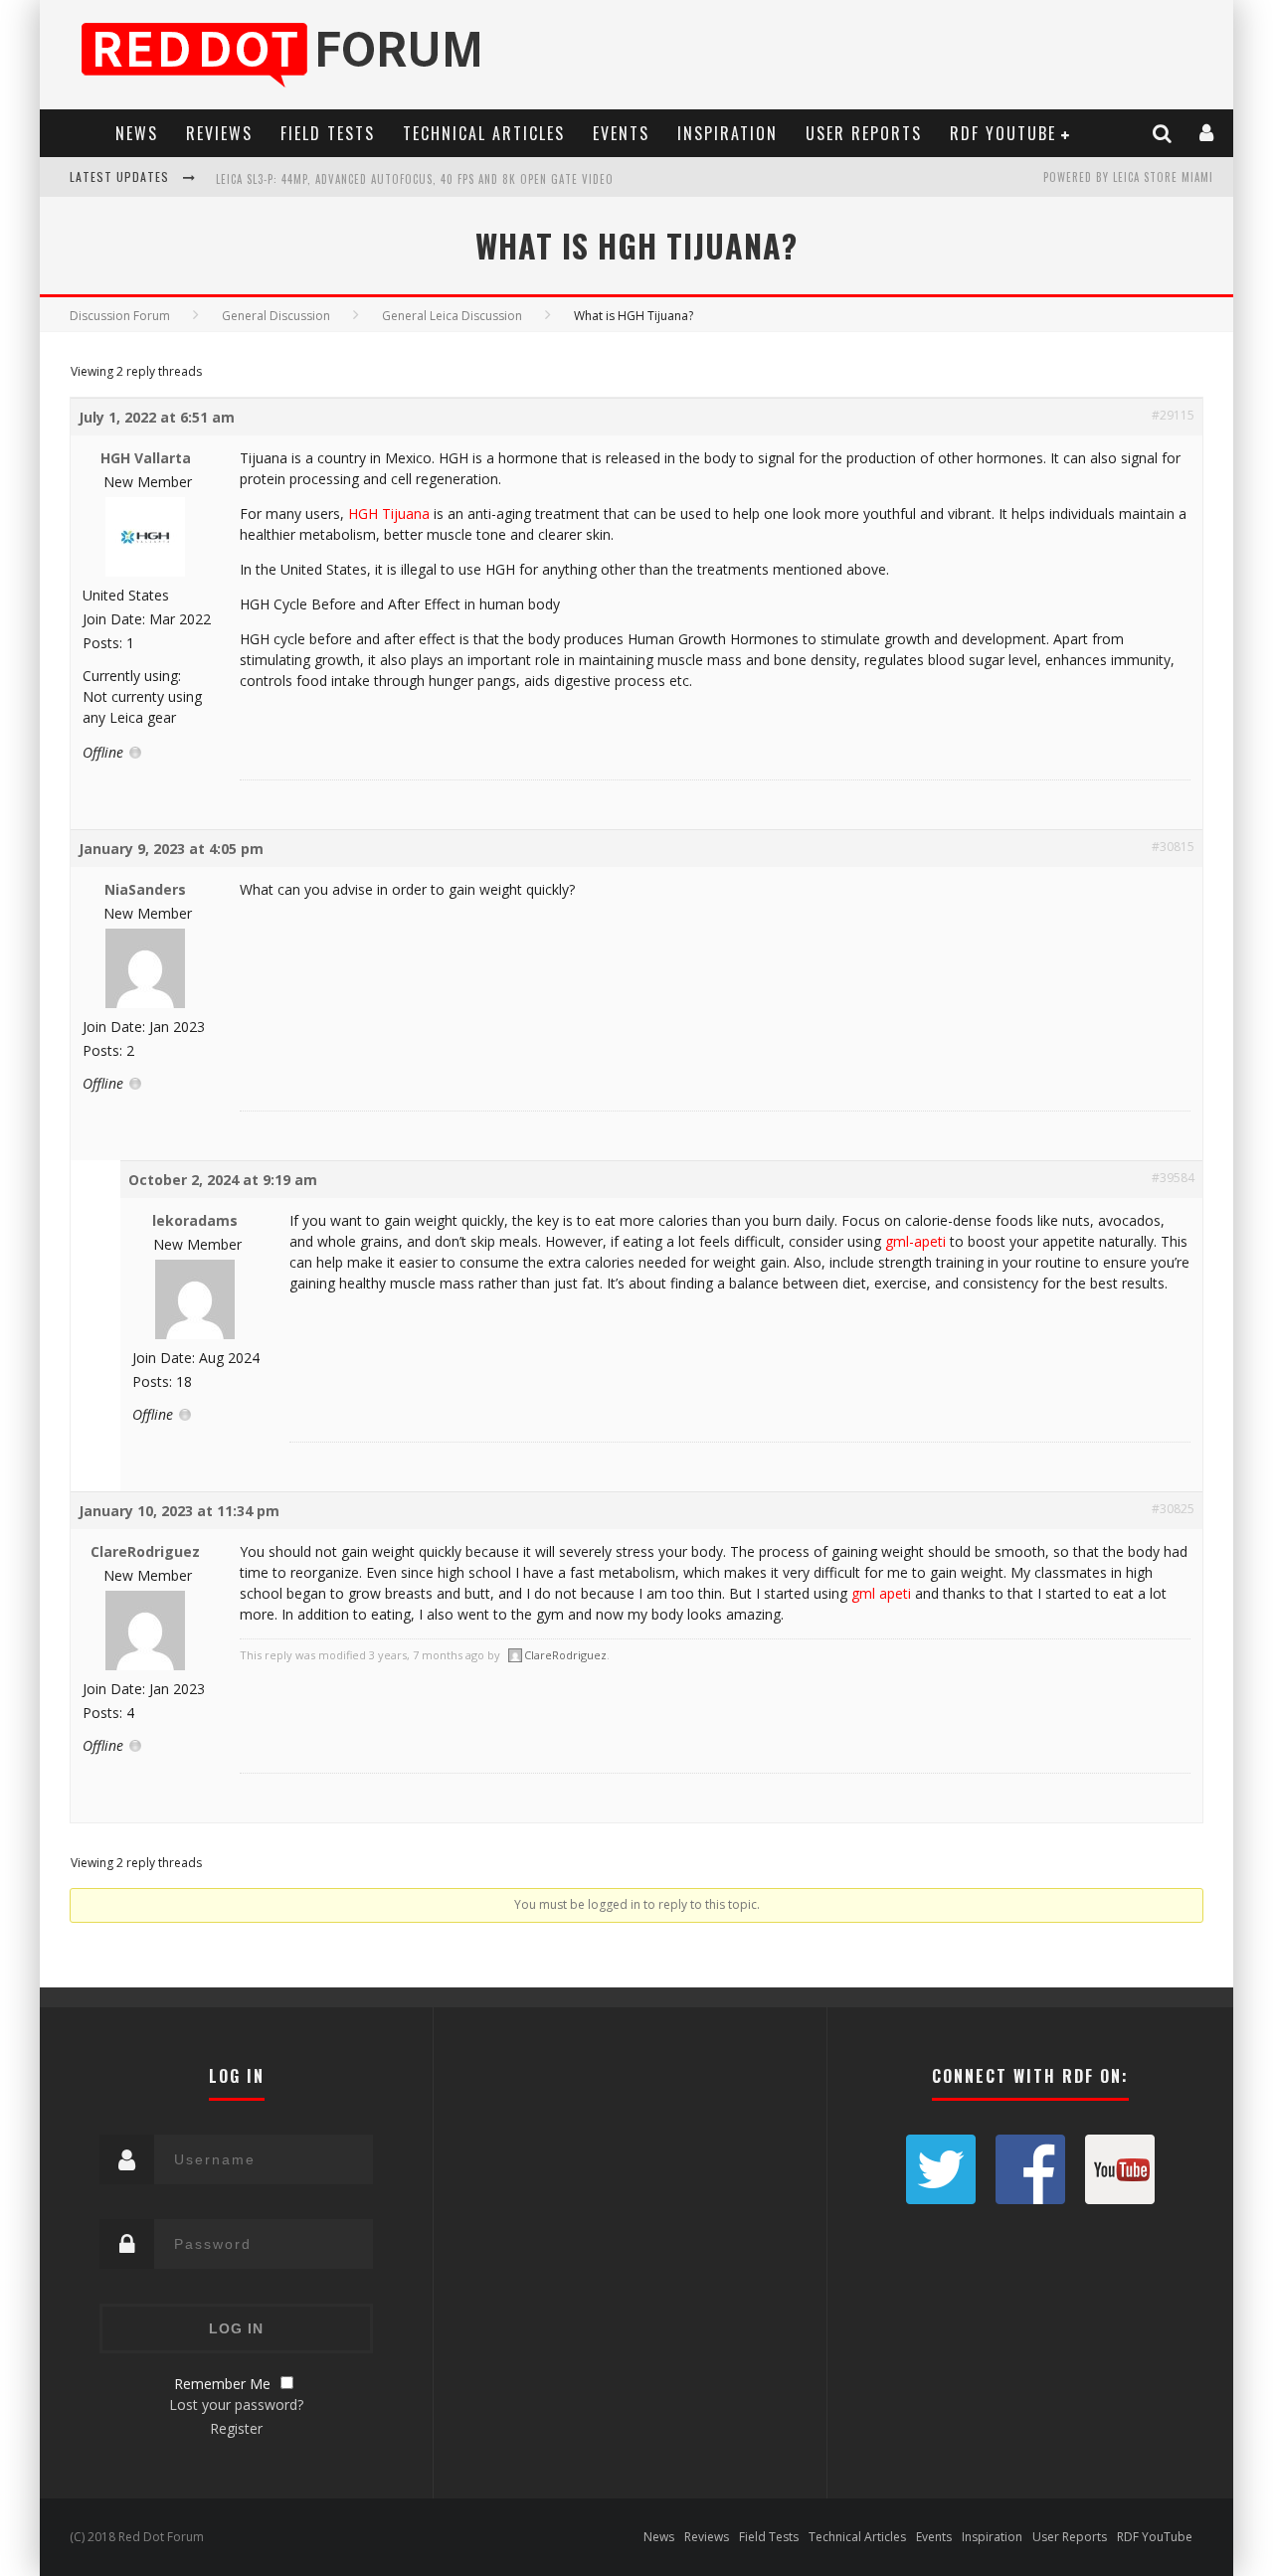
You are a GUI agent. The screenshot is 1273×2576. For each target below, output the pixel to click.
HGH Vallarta (146, 458)
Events (621, 133)
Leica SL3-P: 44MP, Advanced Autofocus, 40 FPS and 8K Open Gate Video (415, 179)
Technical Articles (484, 133)
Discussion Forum (120, 316)
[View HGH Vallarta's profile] (145, 572)
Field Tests (328, 133)
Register (236, 2428)
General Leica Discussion (452, 316)
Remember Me (222, 2384)
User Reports (864, 133)
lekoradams (195, 1220)
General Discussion (276, 316)
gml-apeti (915, 1241)
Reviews (219, 133)
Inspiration (727, 133)
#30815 (1173, 847)
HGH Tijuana (389, 514)
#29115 (1173, 415)
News (137, 133)
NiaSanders (145, 889)
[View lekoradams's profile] (195, 1335)
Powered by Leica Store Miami (1128, 177)
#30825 (1173, 1509)
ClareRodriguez (145, 1551)
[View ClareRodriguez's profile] (145, 1666)
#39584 (1173, 1178)
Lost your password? (236, 2404)
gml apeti (881, 1593)
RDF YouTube (1003, 133)
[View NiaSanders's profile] (145, 1004)
